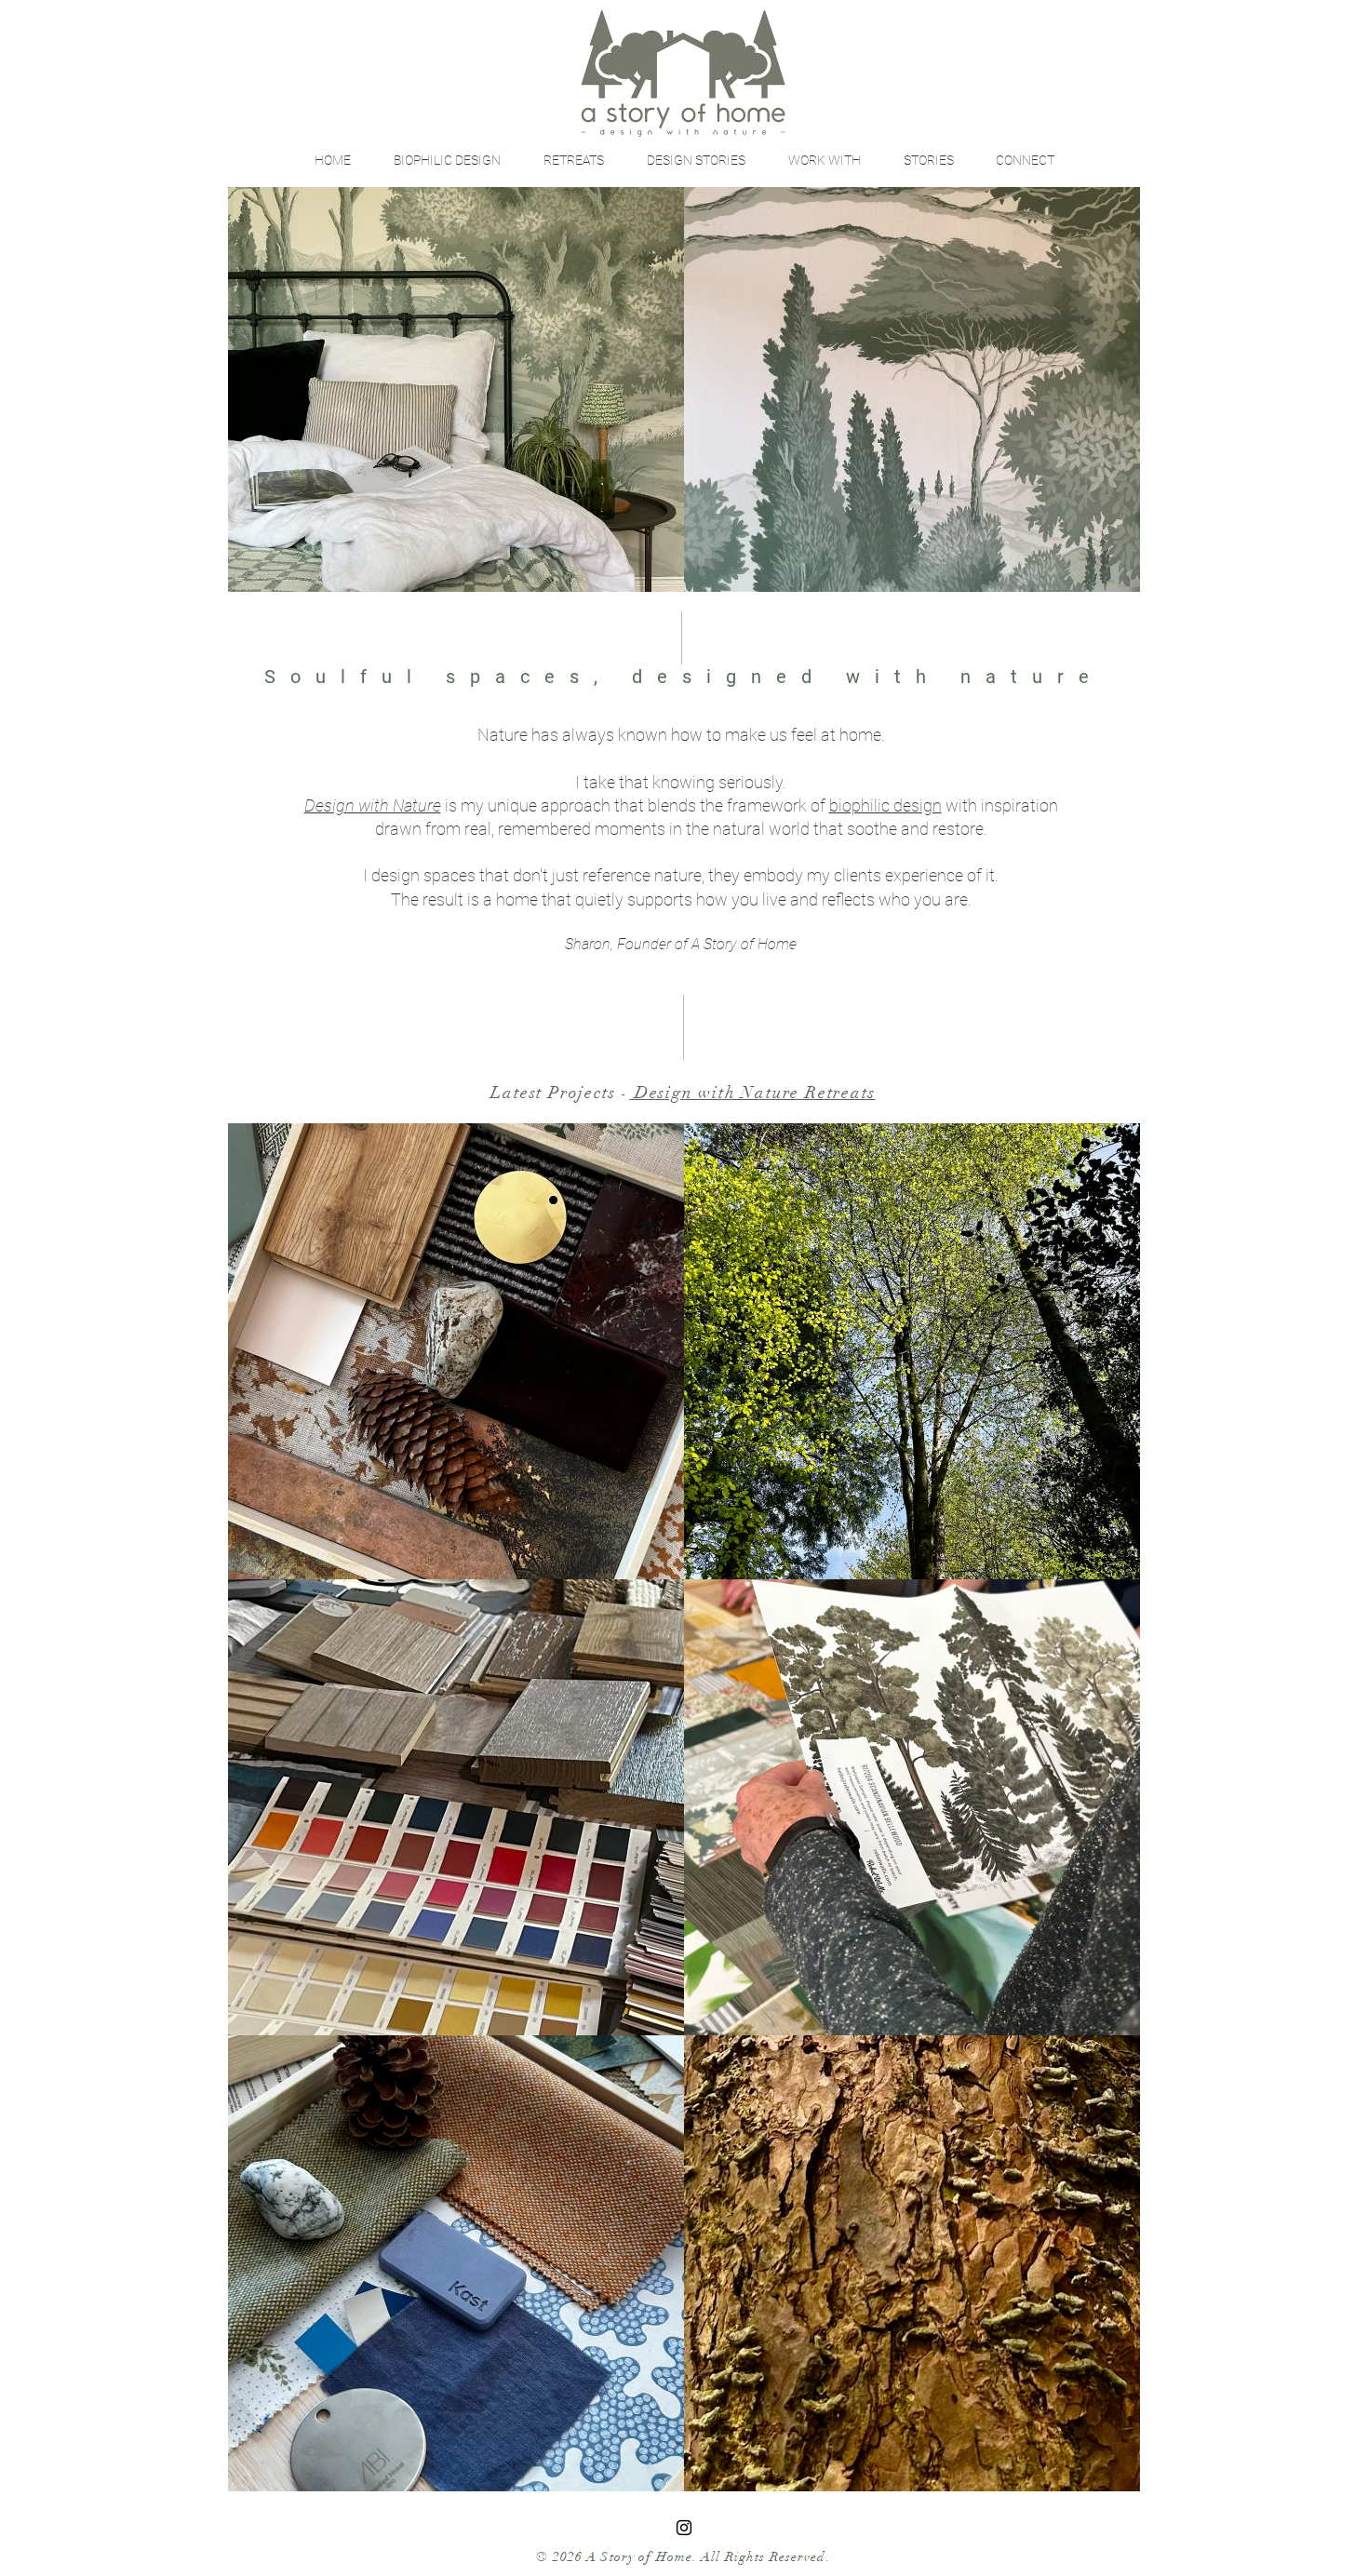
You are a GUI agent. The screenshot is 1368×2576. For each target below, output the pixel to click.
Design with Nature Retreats (752, 1093)
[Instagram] (684, 2528)
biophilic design (885, 805)
